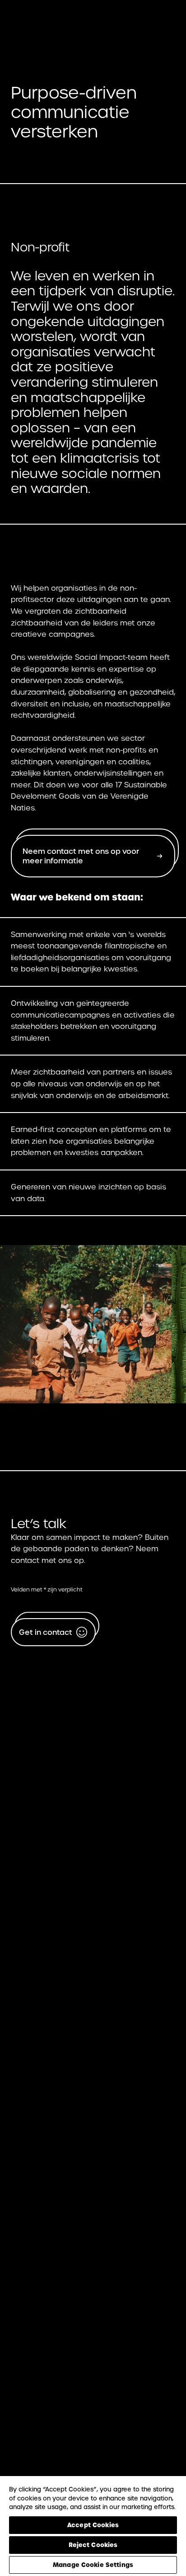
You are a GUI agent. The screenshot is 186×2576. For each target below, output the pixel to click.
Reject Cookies (93, 2545)
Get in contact (46, 1632)
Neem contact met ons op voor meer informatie (81, 856)
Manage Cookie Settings (93, 2565)
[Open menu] (163, 23)
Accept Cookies (93, 2525)
